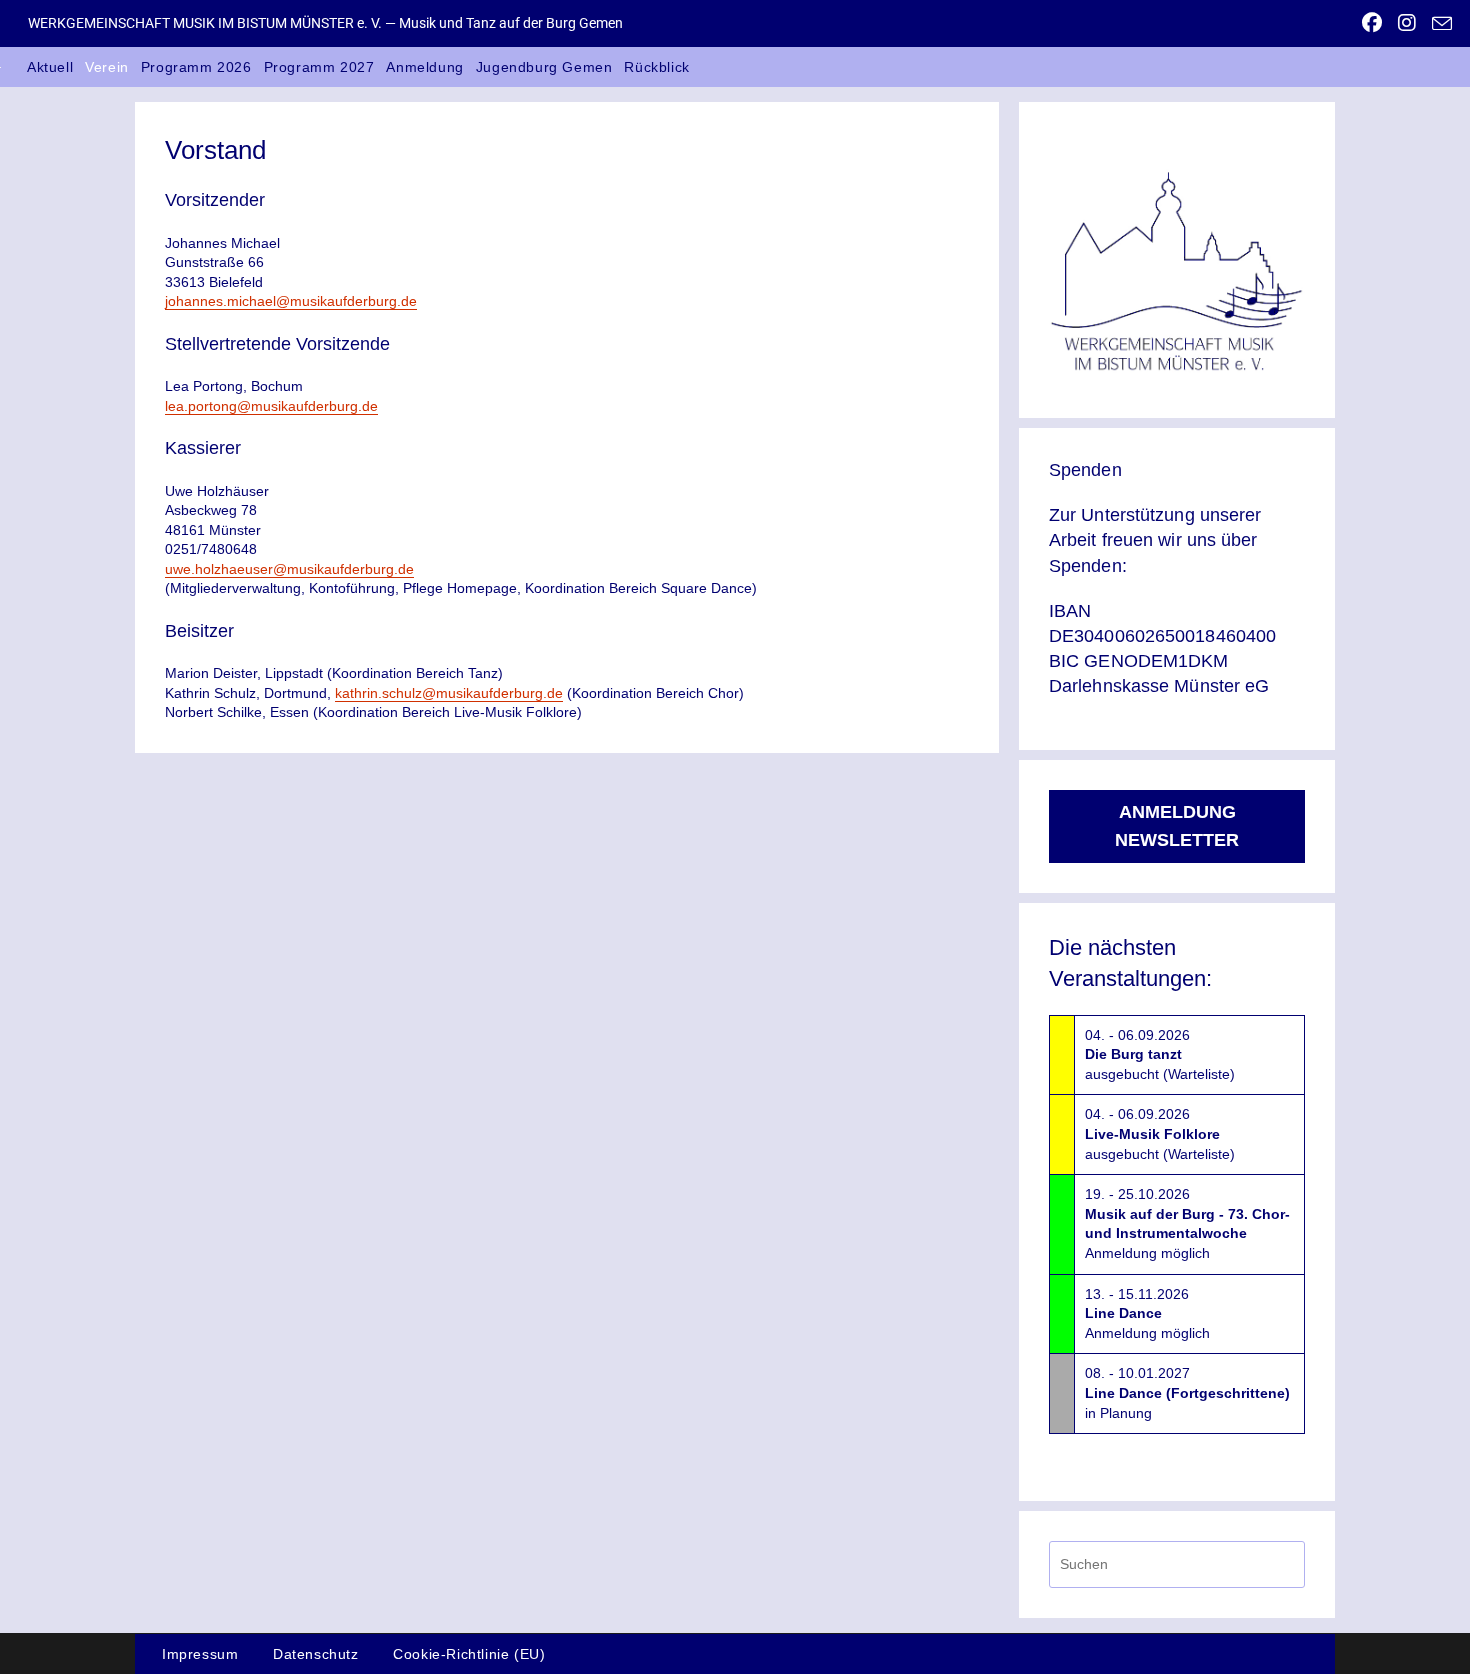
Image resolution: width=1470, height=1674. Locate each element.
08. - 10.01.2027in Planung (1187, 1392)
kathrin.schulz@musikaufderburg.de (449, 693)
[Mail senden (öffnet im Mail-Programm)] (1438, 24)
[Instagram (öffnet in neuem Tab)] (1407, 23)
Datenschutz (316, 1654)
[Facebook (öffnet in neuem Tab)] (1372, 23)
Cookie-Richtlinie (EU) (469, 1654)
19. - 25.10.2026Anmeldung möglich (1187, 1223)
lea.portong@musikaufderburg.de (271, 406)
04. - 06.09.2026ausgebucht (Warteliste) (1160, 1054)
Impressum (200, 1654)
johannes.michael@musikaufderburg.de (291, 301)
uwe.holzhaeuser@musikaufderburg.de (289, 569)
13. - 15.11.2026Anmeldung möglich (1147, 1313)
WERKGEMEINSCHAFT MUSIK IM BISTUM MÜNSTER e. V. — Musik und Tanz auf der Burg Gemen (325, 23)
